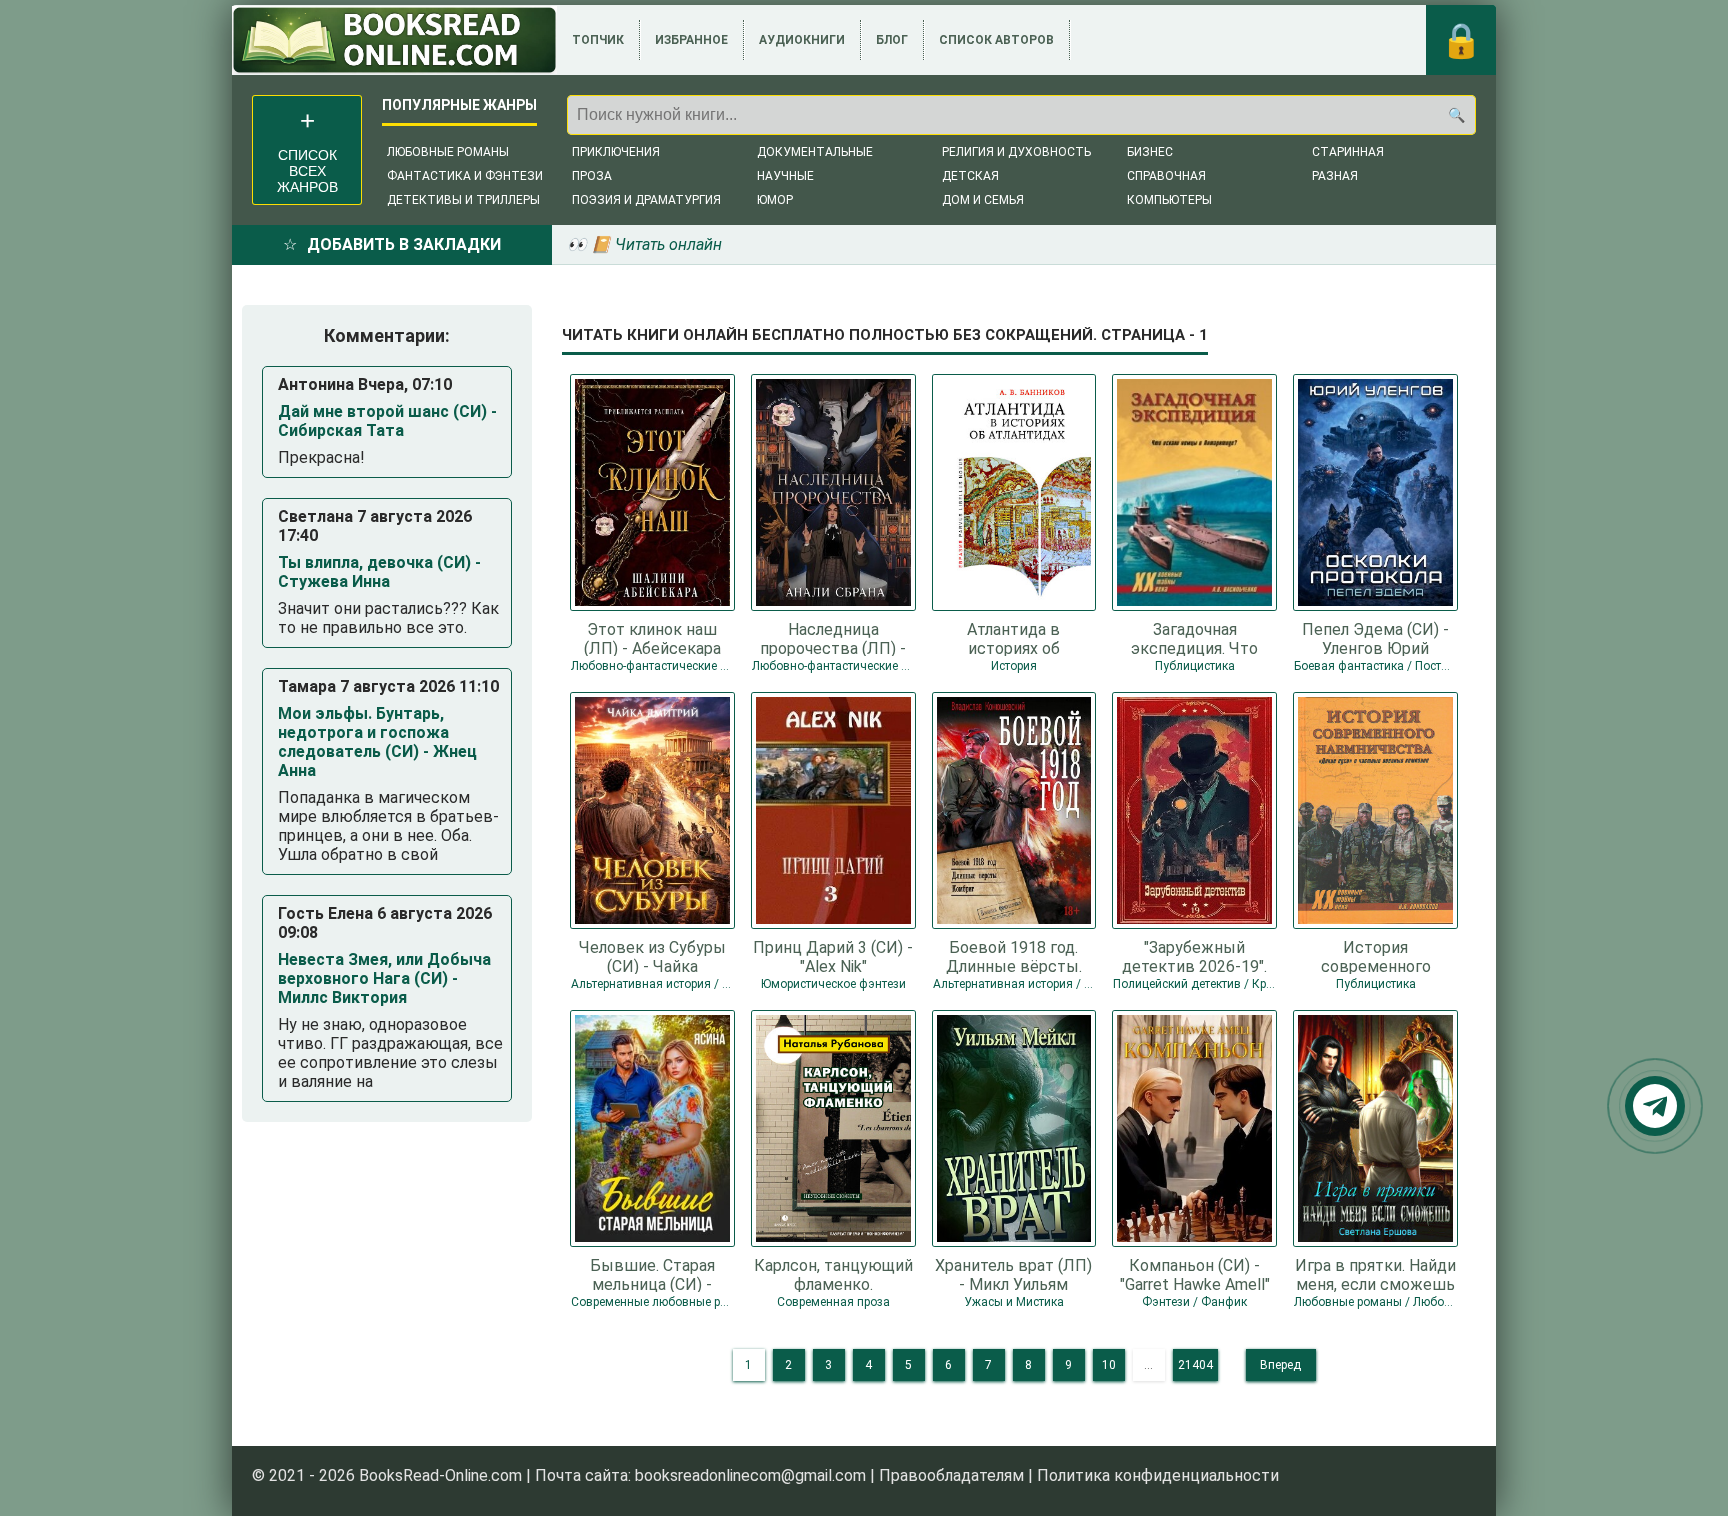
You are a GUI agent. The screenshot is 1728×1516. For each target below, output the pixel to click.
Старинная (1348, 152)
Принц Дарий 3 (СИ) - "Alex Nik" (833, 956)
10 (1109, 1365)
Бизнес (1150, 152)
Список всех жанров (307, 171)
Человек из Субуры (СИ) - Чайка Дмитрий (652, 956)
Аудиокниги (802, 40)
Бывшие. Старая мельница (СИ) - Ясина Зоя (652, 1274)
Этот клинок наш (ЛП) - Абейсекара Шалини (652, 638)
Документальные (815, 152)
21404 (1195, 1365)
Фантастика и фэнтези (465, 176)
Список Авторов (996, 40)
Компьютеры (1169, 200)
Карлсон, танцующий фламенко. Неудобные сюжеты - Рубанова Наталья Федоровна (833, 1274)
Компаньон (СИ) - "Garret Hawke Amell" (1195, 1274)
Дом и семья (983, 200)
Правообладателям (951, 1475)
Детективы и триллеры (463, 200)
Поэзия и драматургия (646, 200)
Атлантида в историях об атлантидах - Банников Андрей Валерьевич (1014, 638)
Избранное (691, 40)
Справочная (1166, 176)
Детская (970, 176)
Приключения (616, 152)
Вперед (1280, 1365)
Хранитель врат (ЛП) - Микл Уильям (1013, 1274)
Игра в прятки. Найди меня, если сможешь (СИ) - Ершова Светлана (1375, 1274)
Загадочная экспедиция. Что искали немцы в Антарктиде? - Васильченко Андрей (1194, 638)
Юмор (775, 200)
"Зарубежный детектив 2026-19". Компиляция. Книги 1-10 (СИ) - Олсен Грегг (1194, 956)
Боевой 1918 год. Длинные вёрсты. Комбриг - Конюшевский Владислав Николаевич (1014, 956)
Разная (1335, 176)
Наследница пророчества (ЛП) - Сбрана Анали (833, 638)
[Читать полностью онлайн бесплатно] (394, 40)
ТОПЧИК (598, 40)
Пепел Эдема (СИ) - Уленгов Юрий (1375, 638)
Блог (892, 40)
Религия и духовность (1016, 152)
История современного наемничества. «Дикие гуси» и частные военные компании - (1375, 956)
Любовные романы (448, 152)
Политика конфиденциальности (1158, 1475)
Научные (785, 176)
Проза (592, 176)
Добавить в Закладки (404, 244)
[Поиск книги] (1456, 115)
